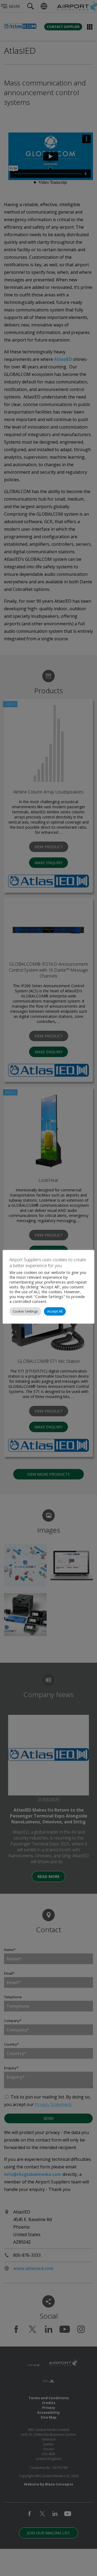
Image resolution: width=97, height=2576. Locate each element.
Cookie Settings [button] (25, 1311)
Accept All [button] (55, 1311)
